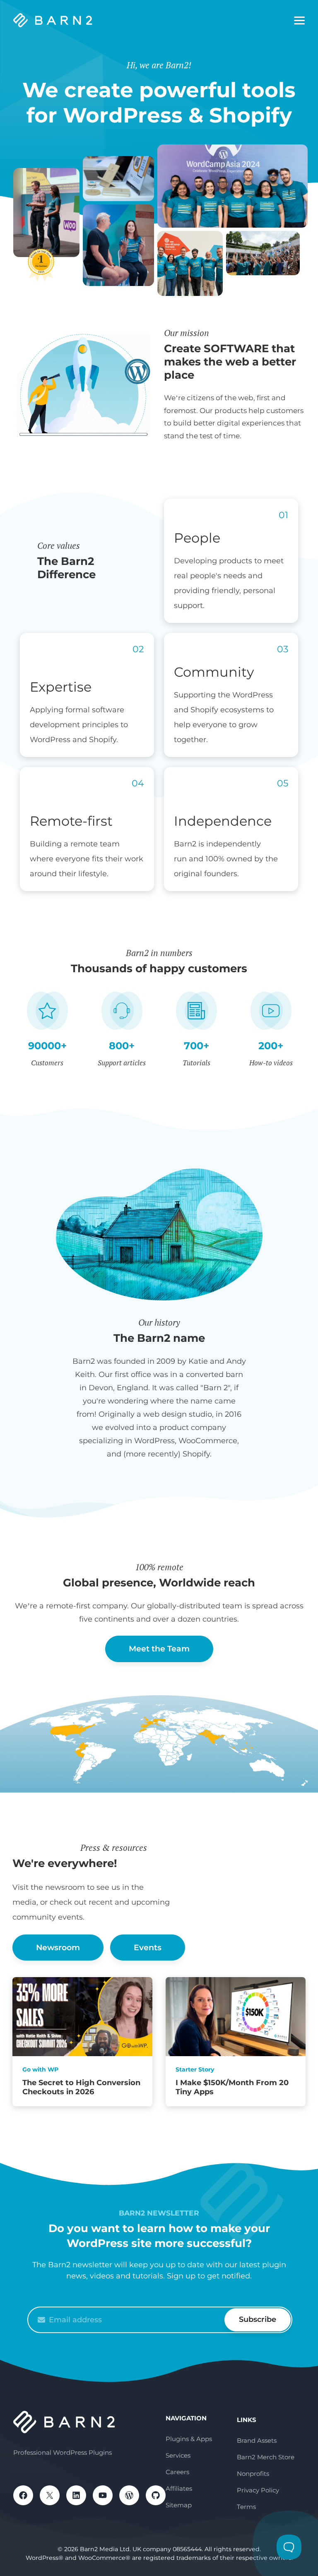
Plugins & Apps (189, 2439)
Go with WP (40, 2069)
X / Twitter (50, 2495)
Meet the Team (159, 1649)
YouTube (103, 2495)
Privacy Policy (258, 2490)
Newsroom (58, 1948)
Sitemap (179, 2505)
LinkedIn (76, 2495)
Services (178, 2455)
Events (148, 1948)
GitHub (156, 2495)
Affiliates (179, 2488)
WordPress (129, 2495)
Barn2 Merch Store (266, 2457)
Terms (246, 2507)
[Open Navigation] (299, 21)
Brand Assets (257, 2440)
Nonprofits (253, 2474)
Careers (177, 2472)
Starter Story (195, 2069)
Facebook (23, 2495)
